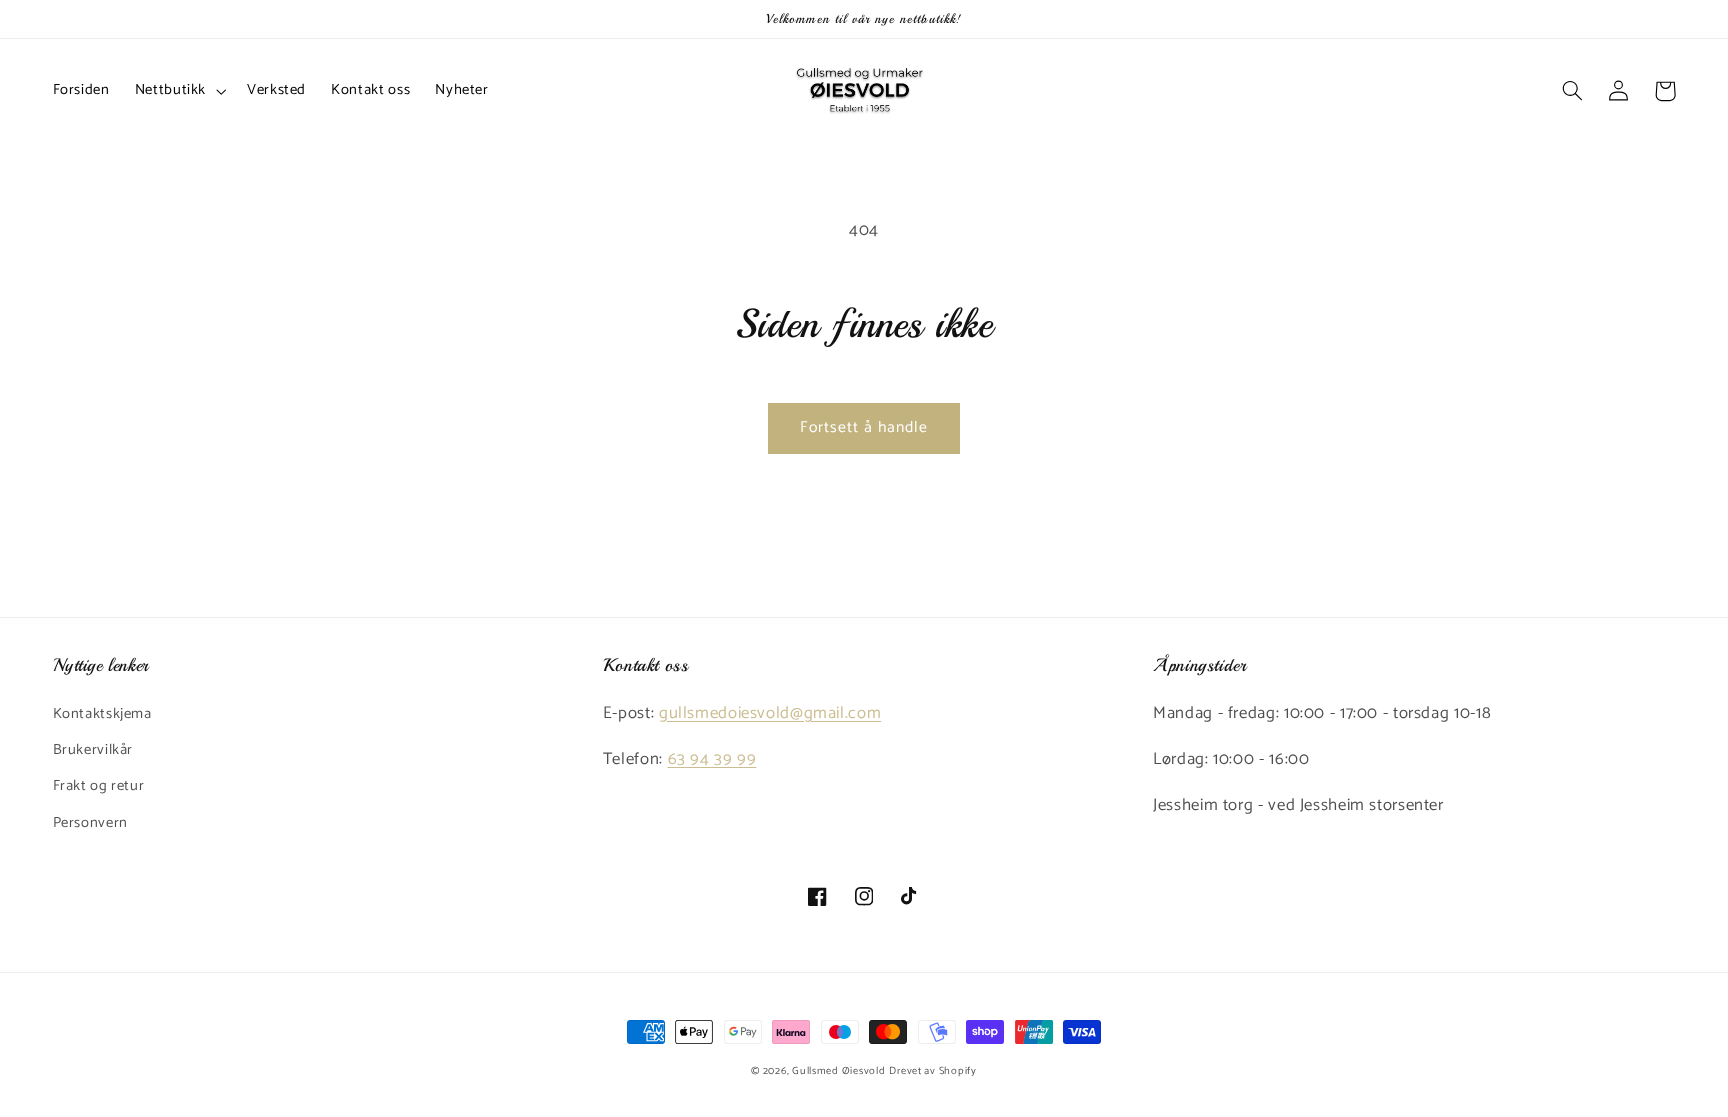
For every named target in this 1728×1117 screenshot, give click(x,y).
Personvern (90, 823)
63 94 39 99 (712, 759)
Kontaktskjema (102, 714)
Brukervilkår (93, 750)
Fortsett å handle (864, 428)
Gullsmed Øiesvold (839, 1071)
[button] (178, 91)
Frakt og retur (99, 786)
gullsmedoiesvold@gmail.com (770, 713)
